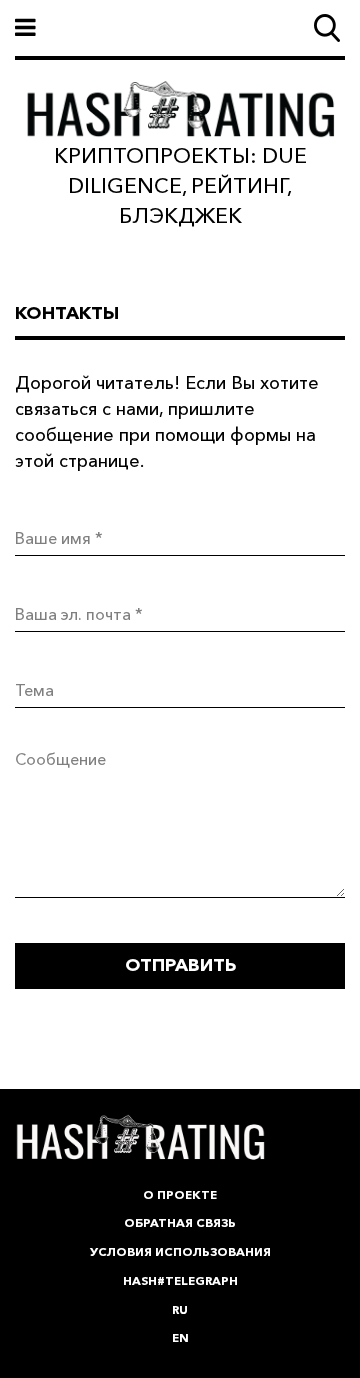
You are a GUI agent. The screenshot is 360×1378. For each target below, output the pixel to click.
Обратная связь (180, 1222)
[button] (180, 28)
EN (180, 1337)
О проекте (180, 1194)
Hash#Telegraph (180, 1280)
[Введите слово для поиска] (327, 28)
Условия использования (180, 1251)
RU (180, 1309)
